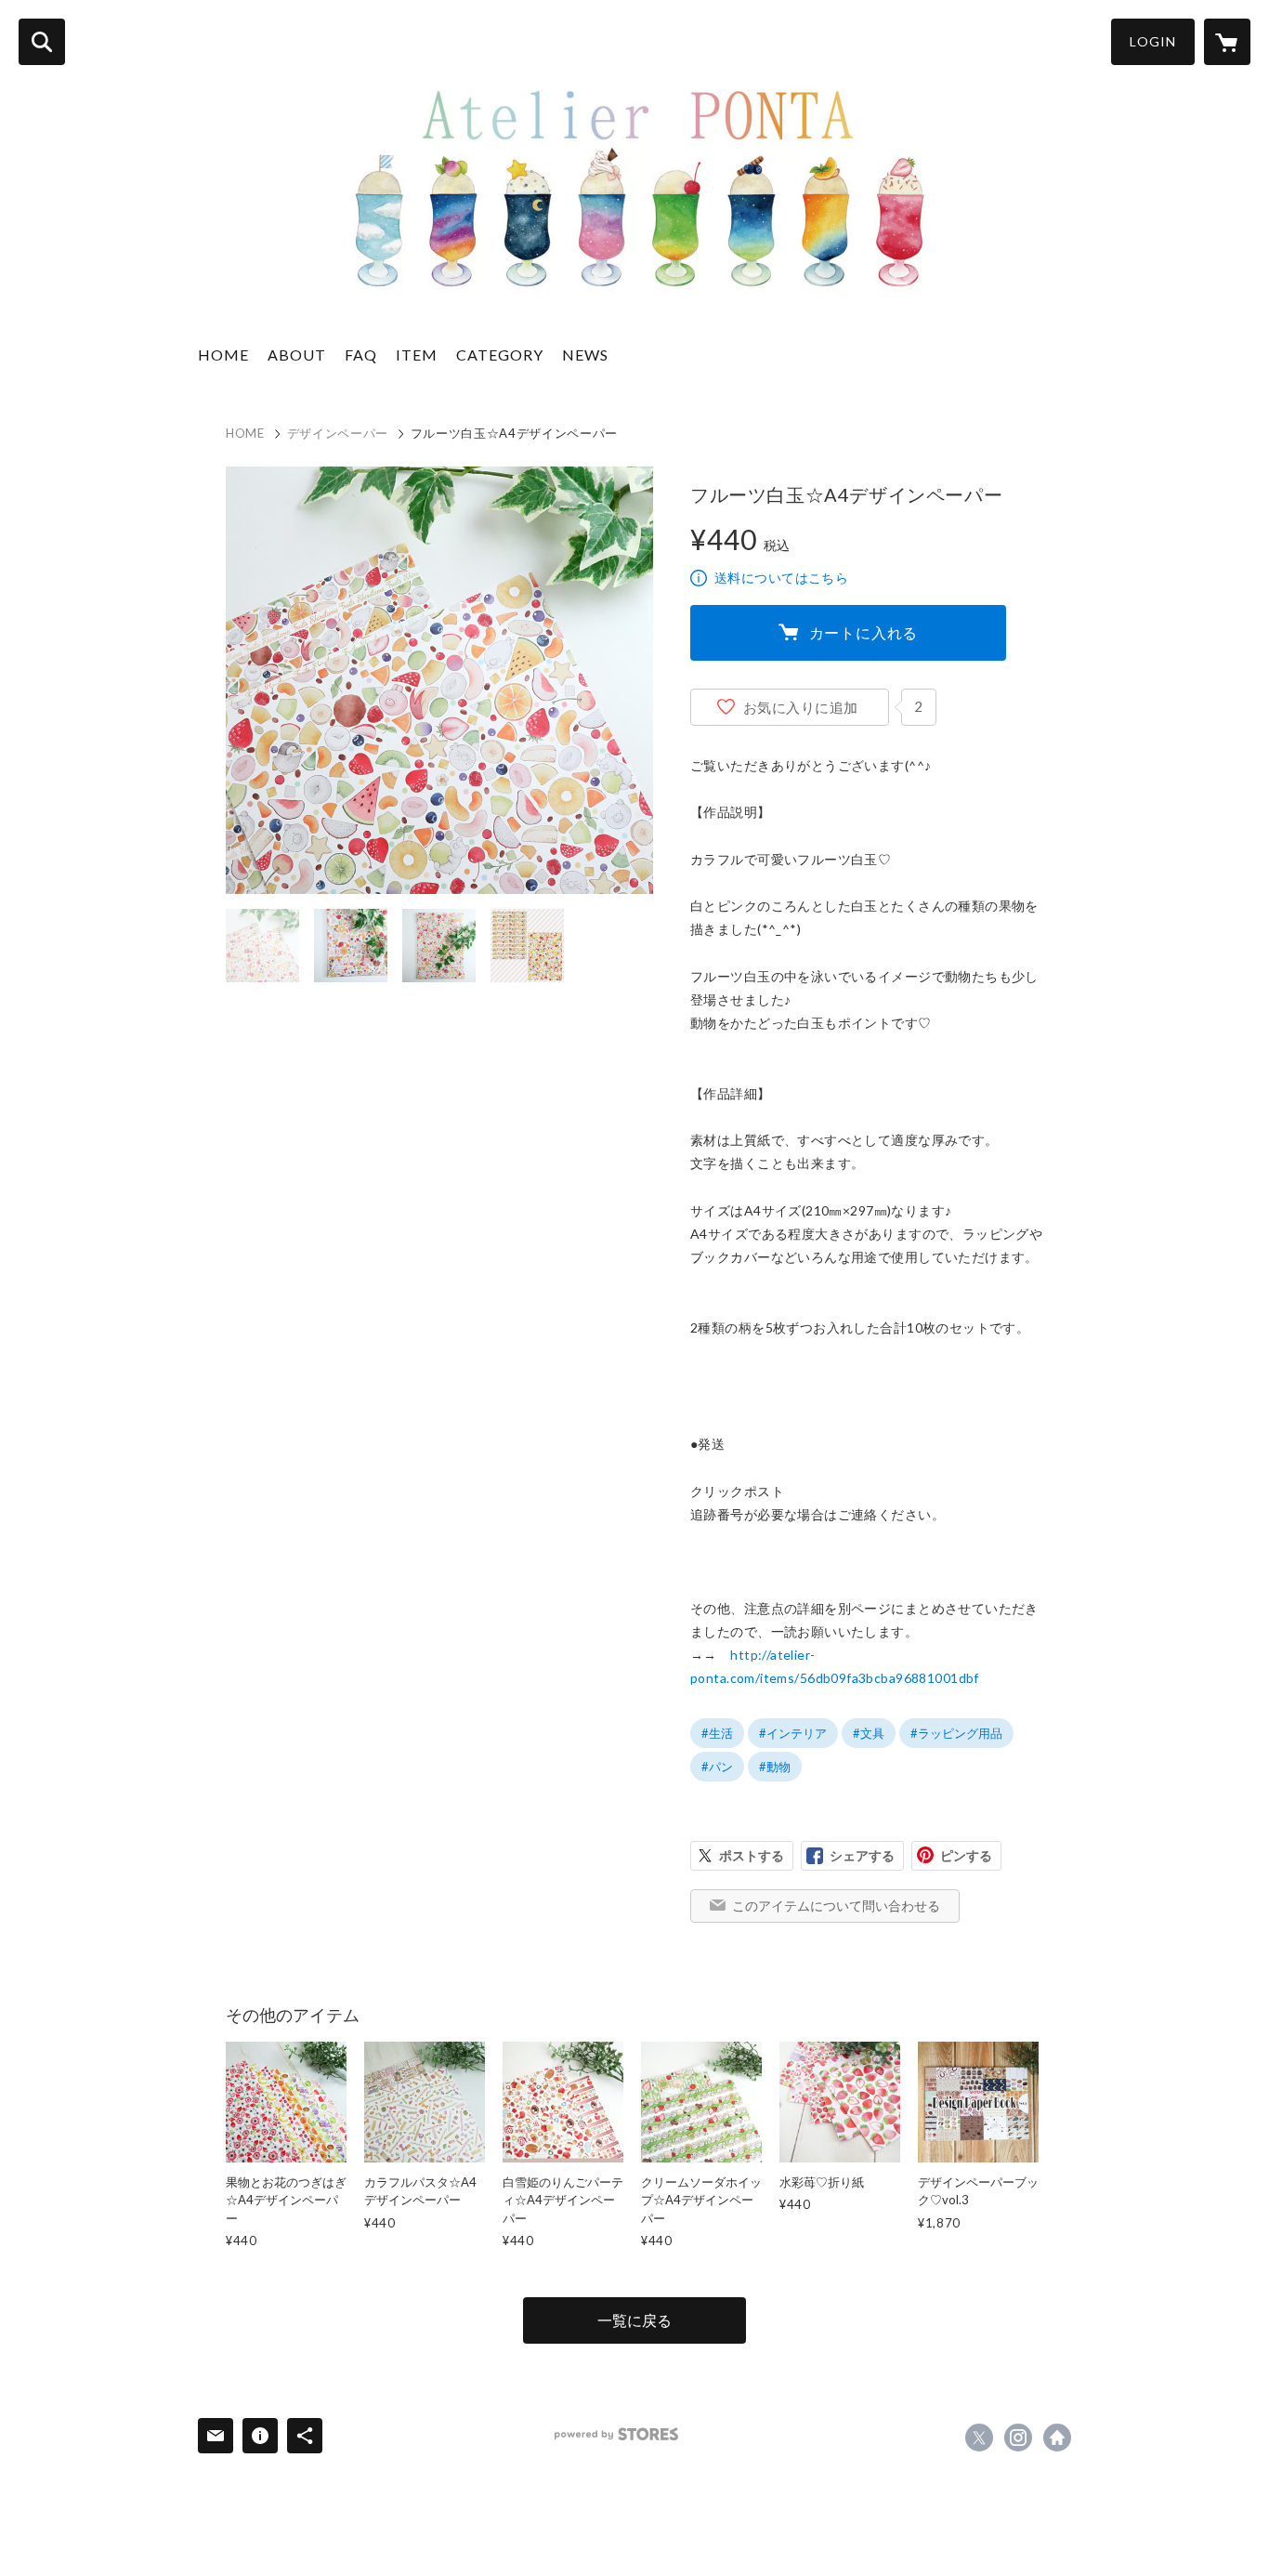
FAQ (361, 355)
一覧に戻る (634, 2320)
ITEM (417, 355)
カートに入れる (864, 632)
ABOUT (297, 355)
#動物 (775, 1767)
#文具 (869, 1733)
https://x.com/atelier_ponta (979, 2438)
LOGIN (1153, 41)
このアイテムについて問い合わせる (836, 1906)
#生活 (717, 1733)
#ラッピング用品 (956, 1733)
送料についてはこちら (781, 578)
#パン (717, 1767)
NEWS (585, 355)
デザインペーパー (338, 433)
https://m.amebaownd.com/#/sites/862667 (1057, 2438)
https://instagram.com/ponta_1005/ (1018, 2438)
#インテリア (793, 1733)
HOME (223, 355)
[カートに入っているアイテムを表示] (1227, 42)
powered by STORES (616, 2434)
